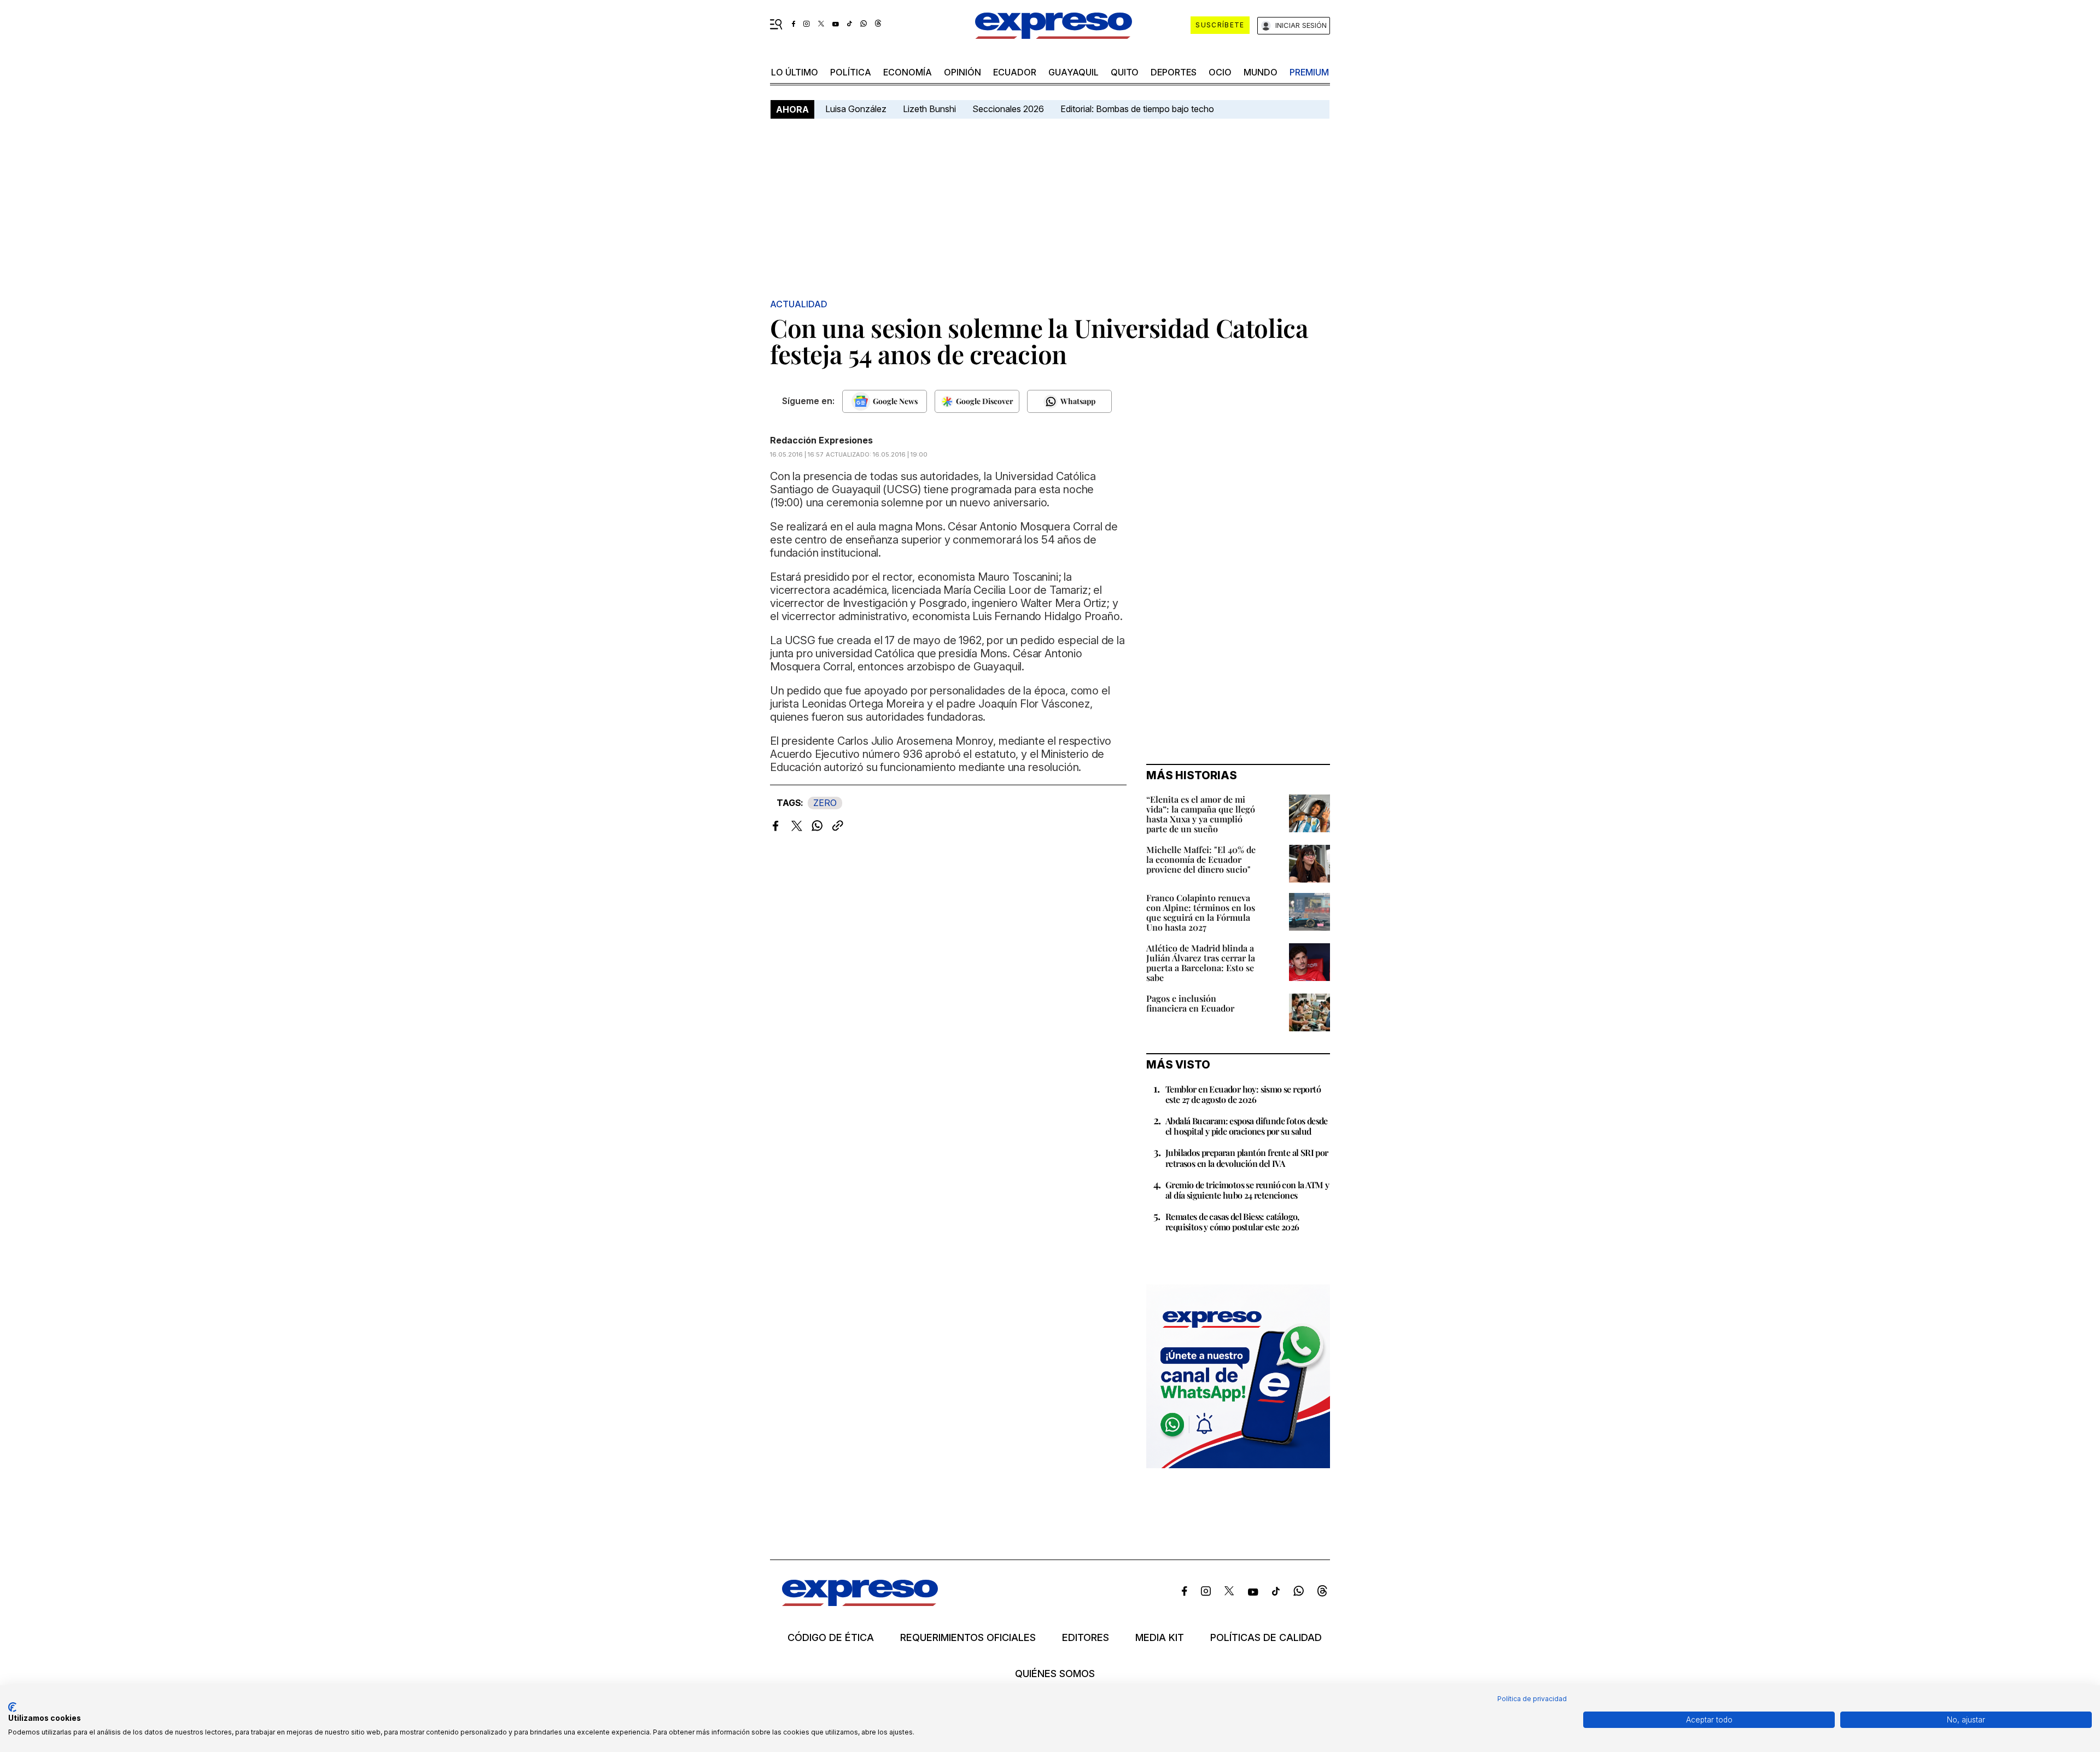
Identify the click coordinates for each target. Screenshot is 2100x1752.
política (851, 72)
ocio (1220, 72)
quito (1125, 72)
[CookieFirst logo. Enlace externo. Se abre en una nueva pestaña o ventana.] (12, 1707)
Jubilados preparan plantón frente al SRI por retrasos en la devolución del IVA (1247, 1158)
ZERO (825, 803)
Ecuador (1015, 72)
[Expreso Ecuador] (860, 1602)
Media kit (1160, 1638)
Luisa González (856, 109)
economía (908, 72)
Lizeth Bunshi (929, 109)
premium (1309, 72)
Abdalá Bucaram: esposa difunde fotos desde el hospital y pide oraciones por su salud (1247, 1126)
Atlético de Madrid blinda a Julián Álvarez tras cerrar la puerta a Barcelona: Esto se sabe (1201, 963)
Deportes (1174, 72)
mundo (1261, 72)
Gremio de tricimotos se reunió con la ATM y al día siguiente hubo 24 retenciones (1247, 1190)
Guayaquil (1074, 72)
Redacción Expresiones (821, 440)
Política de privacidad (1532, 1699)
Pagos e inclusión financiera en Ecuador (1190, 1003)
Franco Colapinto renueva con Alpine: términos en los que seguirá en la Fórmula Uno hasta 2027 (1201, 912)
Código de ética (831, 1638)
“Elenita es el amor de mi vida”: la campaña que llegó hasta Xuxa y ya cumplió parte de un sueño (1201, 814)
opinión (962, 72)
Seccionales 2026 (1008, 109)
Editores (1086, 1638)
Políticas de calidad (1266, 1638)
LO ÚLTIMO (795, 72)
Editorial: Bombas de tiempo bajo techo (1138, 109)
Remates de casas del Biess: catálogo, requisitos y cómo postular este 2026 (1232, 1222)
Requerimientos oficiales (968, 1638)
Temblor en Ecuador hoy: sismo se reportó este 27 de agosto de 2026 (1243, 1094)
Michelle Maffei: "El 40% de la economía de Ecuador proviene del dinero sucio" (1201, 859)
